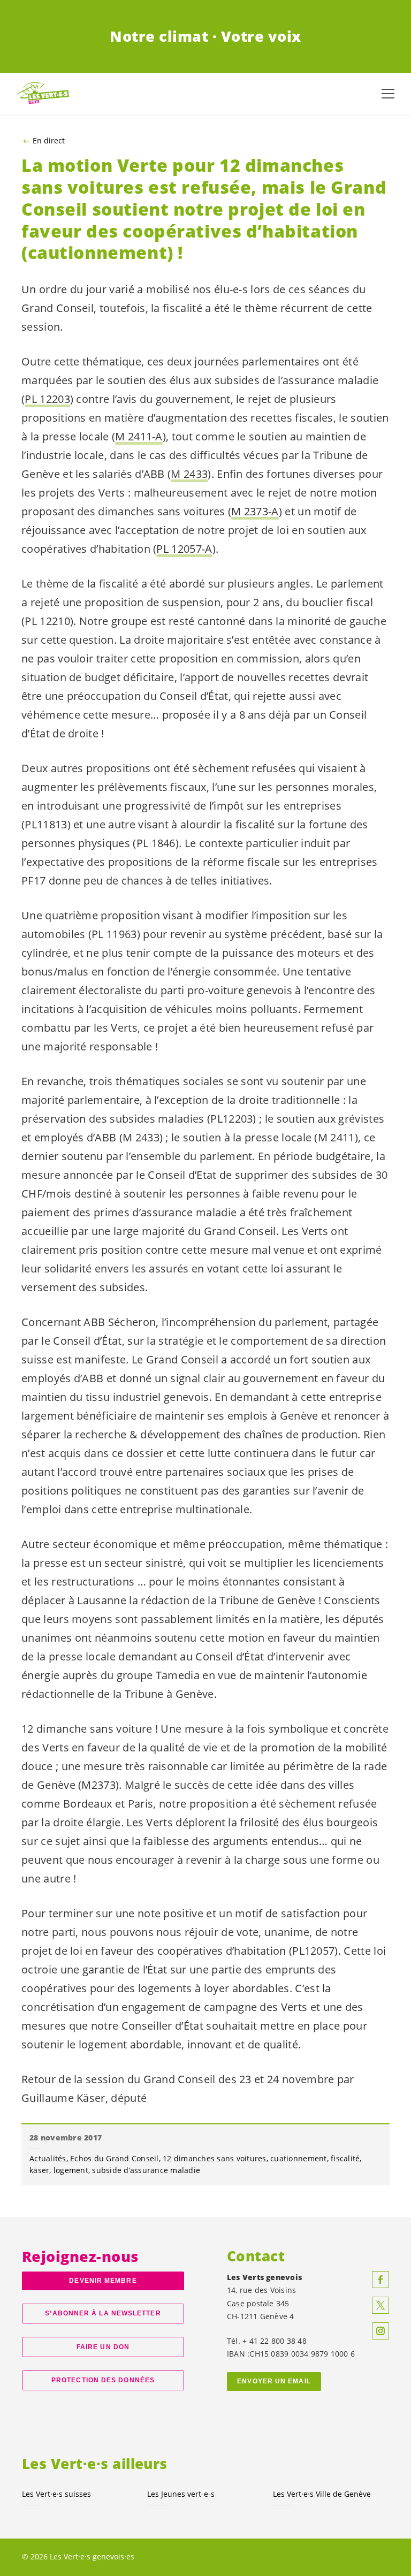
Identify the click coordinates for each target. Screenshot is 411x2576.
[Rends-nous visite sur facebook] (380, 2280)
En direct (49, 141)
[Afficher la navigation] (388, 94)
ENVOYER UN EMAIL (274, 2381)
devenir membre (103, 2281)
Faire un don (103, 2347)
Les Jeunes (181, 2494)
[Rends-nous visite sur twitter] (380, 2305)
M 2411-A (139, 436)
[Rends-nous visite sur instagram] (380, 2331)
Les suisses (56, 2494)
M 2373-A (255, 511)
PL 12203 (47, 399)
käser (39, 2170)
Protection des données (103, 2380)
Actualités (48, 2158)
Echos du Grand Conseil (115, 2158)
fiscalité (345, 2158)
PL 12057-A (184, 549)
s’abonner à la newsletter (103, 2313)
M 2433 (189, 474)
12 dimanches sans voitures (215, 2158)
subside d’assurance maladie (146, 2170)
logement (71, 2170)
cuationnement (298, 2158)
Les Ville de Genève (322, 2494)
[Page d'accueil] (43, 93)
